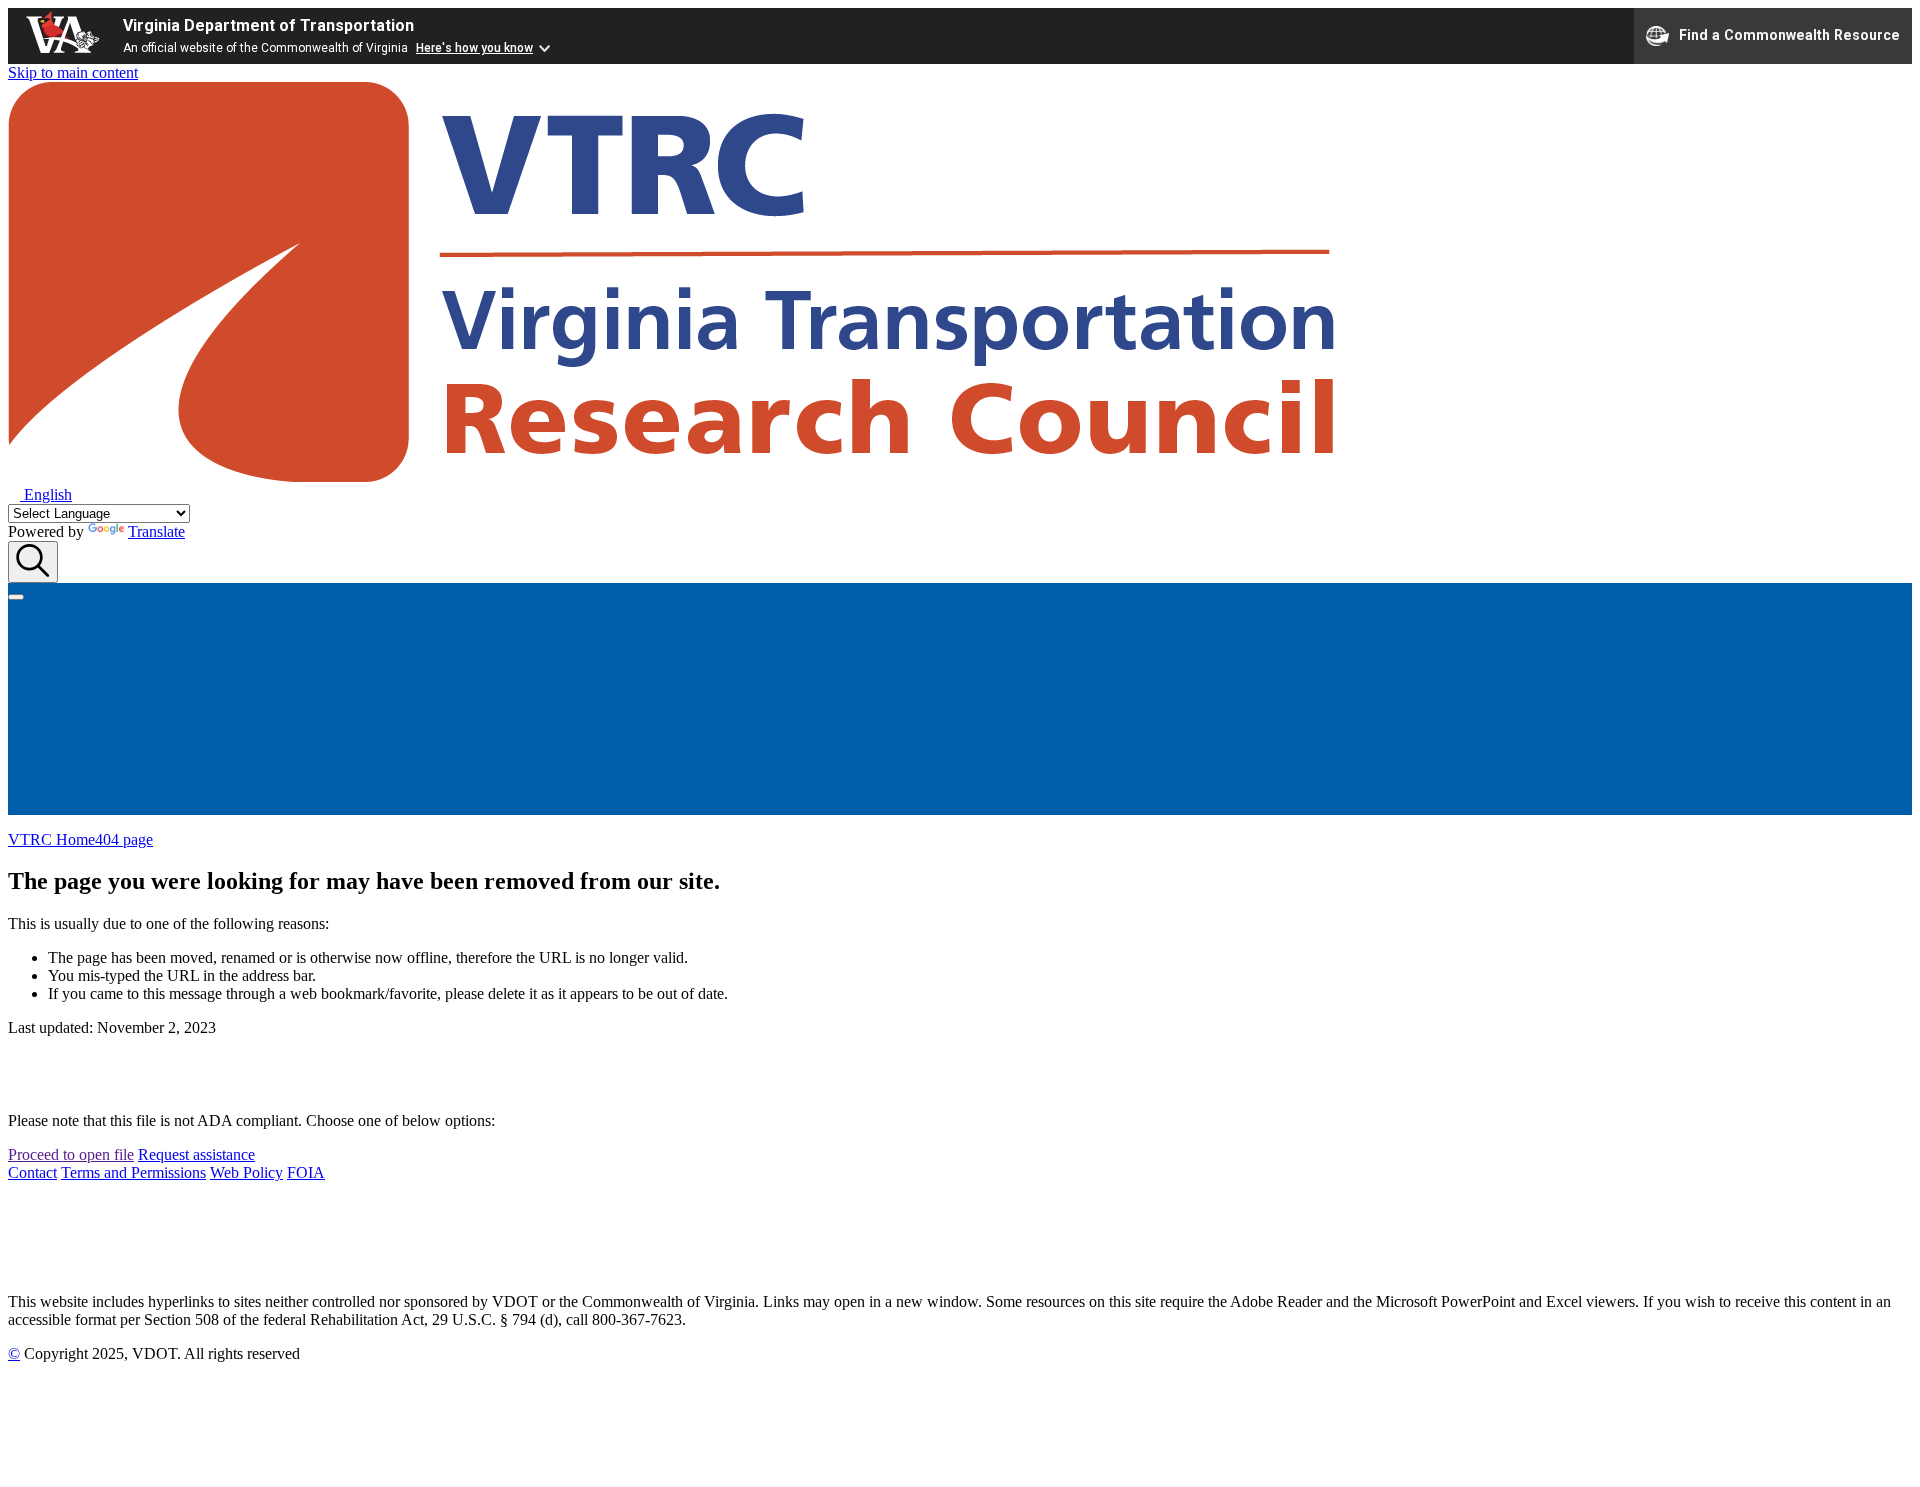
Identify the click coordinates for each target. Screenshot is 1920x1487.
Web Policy (246, 1172)
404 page (124, 839)
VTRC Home (51, 839)
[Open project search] (33, 562)
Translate (156, 531)
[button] (40, 494)
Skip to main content (73, 72)
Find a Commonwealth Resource (1789, 34)
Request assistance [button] (196, 1154)
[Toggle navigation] (16, 597)
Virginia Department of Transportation (268, 25)
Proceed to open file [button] (71, 1154)
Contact (32, 1172)
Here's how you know (474, 48)
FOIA (306, 1172)
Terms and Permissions (133, 1172)
